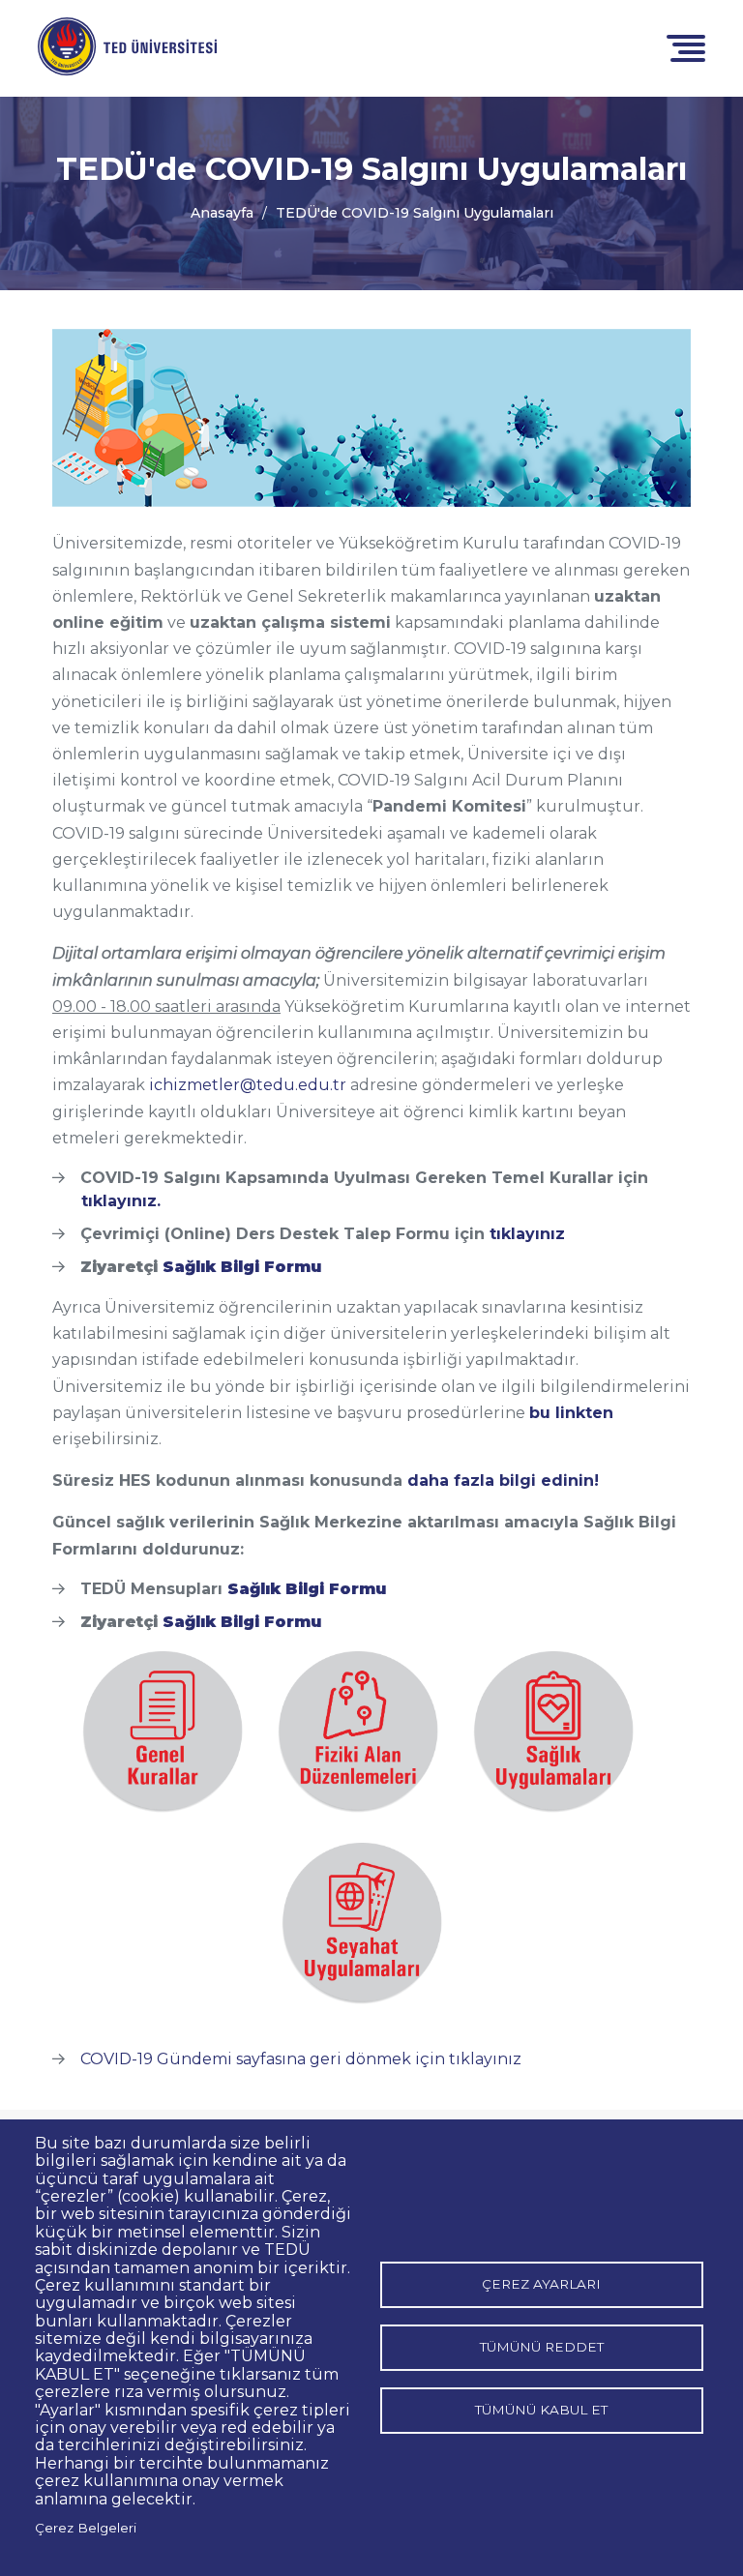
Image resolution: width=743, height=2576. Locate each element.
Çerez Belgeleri (86, 2528)
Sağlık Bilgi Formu (242, 1267)
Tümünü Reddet (542, 2347)
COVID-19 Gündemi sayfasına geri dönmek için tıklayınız (301, 2059)
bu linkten (571, 1413)
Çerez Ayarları (541, 2284)
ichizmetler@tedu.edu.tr (248, 1085)
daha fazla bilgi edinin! (503, 1480)
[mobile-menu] (686, 47)
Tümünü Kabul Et (541, 2410)
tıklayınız (527, 1234)
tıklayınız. (121, 1201)
